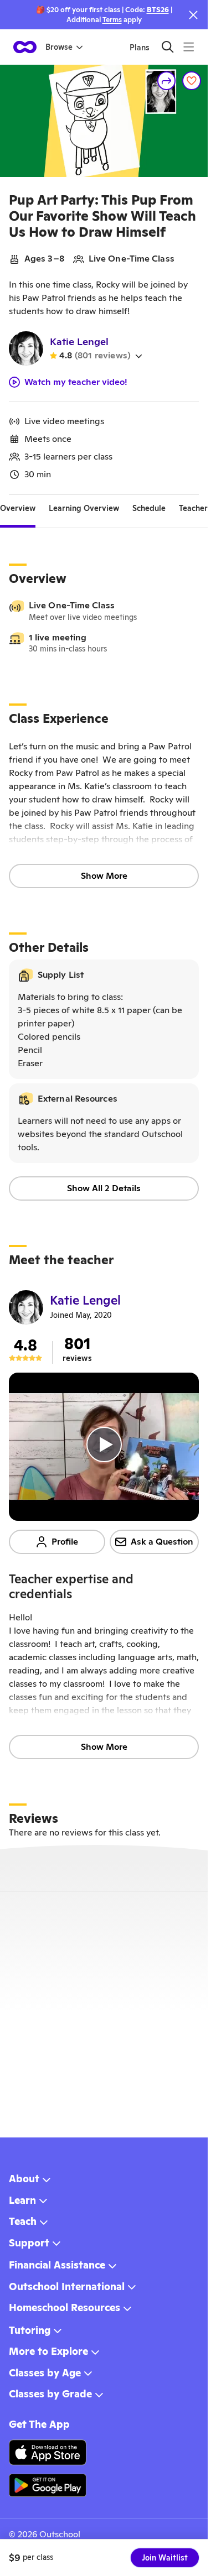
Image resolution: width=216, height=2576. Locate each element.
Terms (112, 20)
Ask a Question (162, 1542)
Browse (59, 47)
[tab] (18, 508)
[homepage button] (25, 47)
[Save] (192, 81)
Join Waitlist (165, 2558)
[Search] (168, 47)
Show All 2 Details (104, 1188)
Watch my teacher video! (76, 382)
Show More (104, 876)
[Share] (167, 81)
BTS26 (158, 10)
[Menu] (189, 47)
